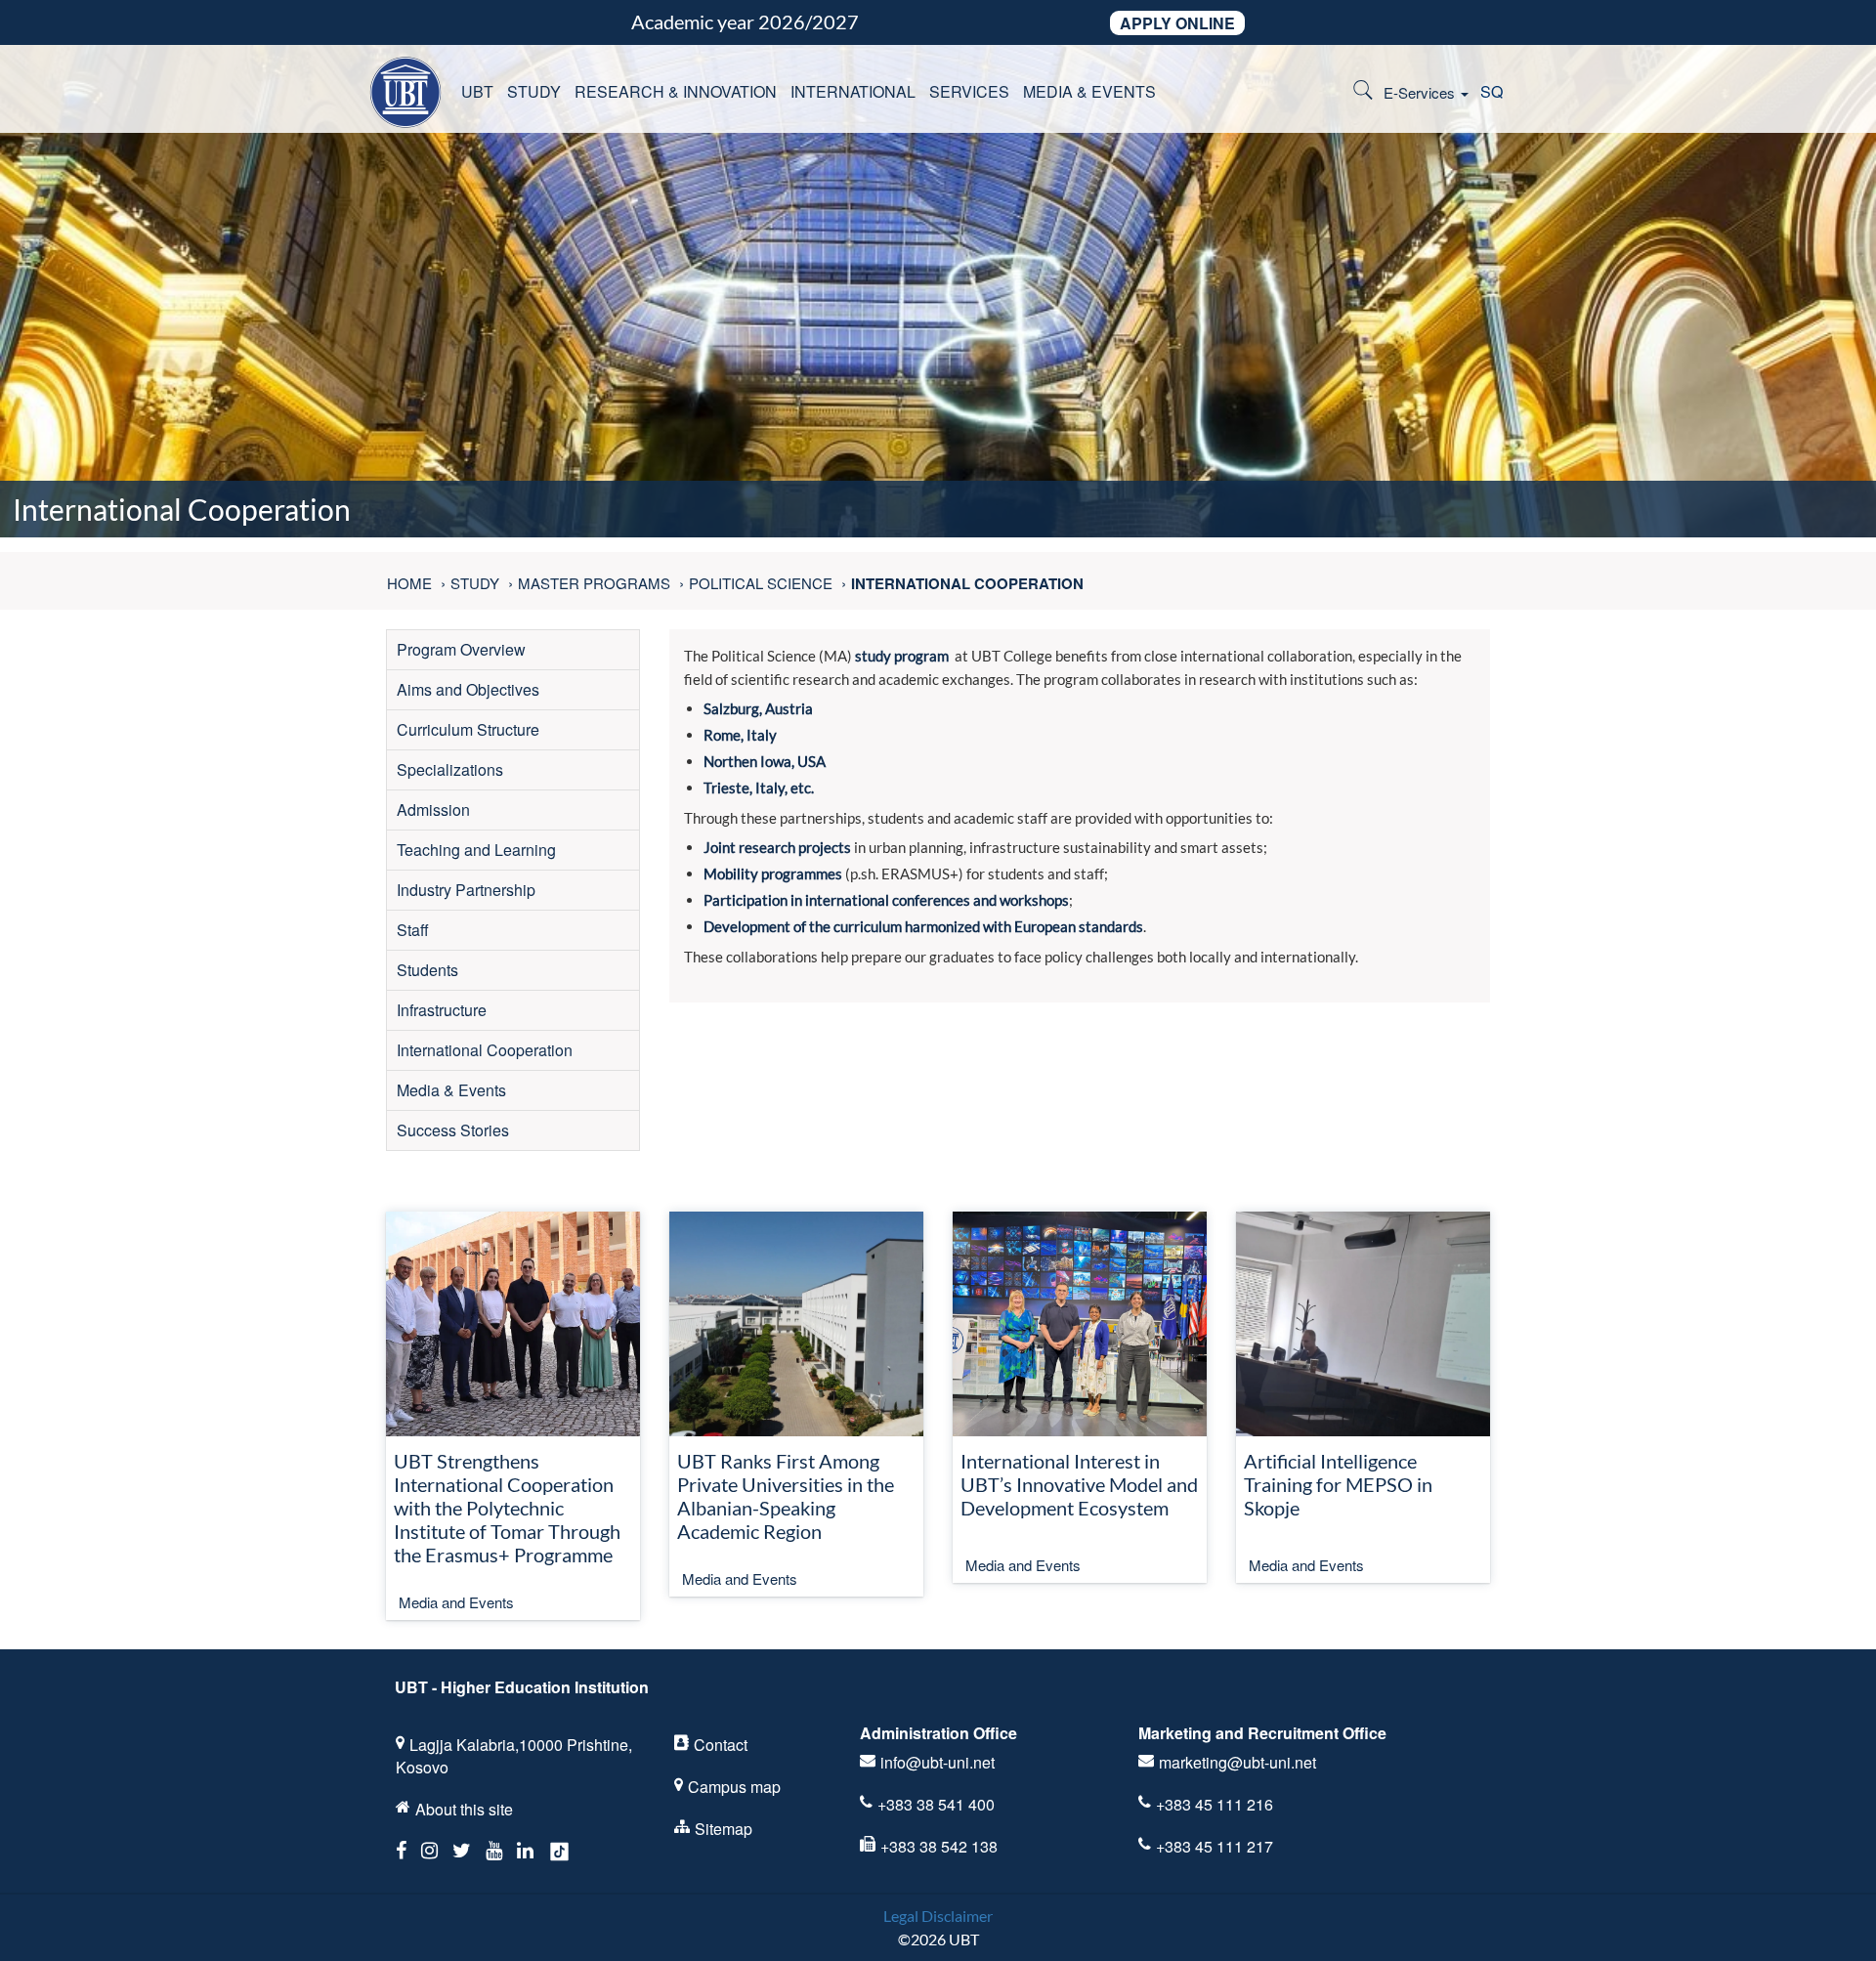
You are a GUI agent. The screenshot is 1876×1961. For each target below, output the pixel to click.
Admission (433, 810)
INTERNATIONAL (853, 91)
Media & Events (451, 1090)
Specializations (450, 769)
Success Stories (453, 1130)
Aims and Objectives (468, 689)
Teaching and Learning (476, 850)
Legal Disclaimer (938, 1916)
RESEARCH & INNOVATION (676, 91)
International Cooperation (485, 1050)
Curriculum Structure (468, 729)
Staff (413, 930)
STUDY (534, 91)
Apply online (1177, 23)
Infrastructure (442, 1010)
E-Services (1421, 92)
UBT (477, 91)
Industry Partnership (466, 890)
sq (1492, 91)
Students (427, 970)
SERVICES (969, 91)
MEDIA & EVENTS (1089, 91)
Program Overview (461, 649)
